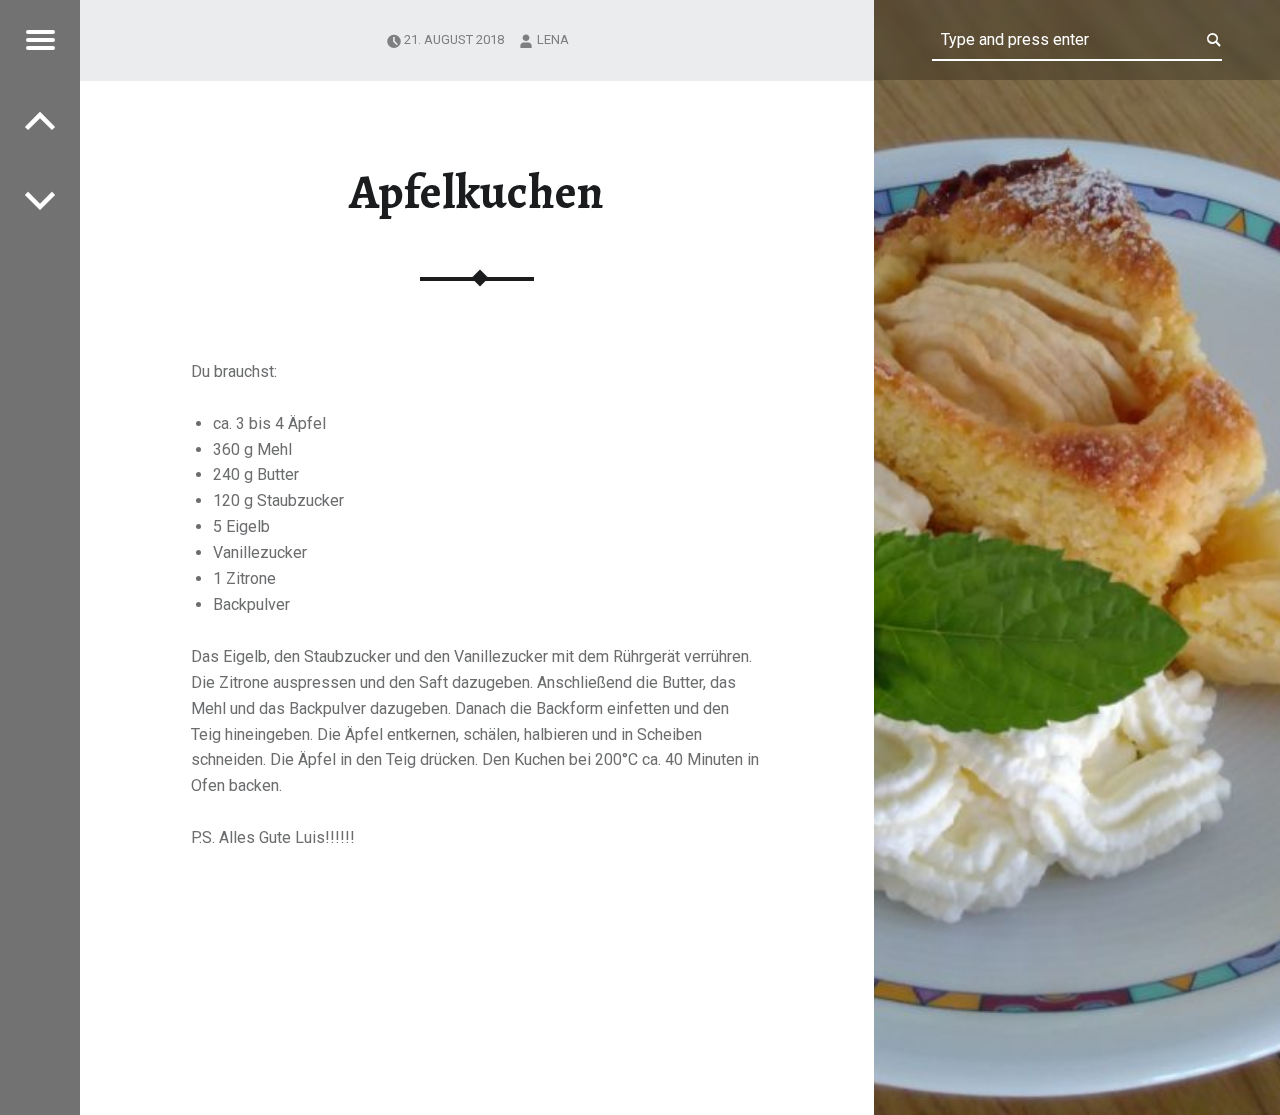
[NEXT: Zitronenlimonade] (40, 120)
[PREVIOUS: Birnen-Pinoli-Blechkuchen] (40, 200)
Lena (553, 39)
